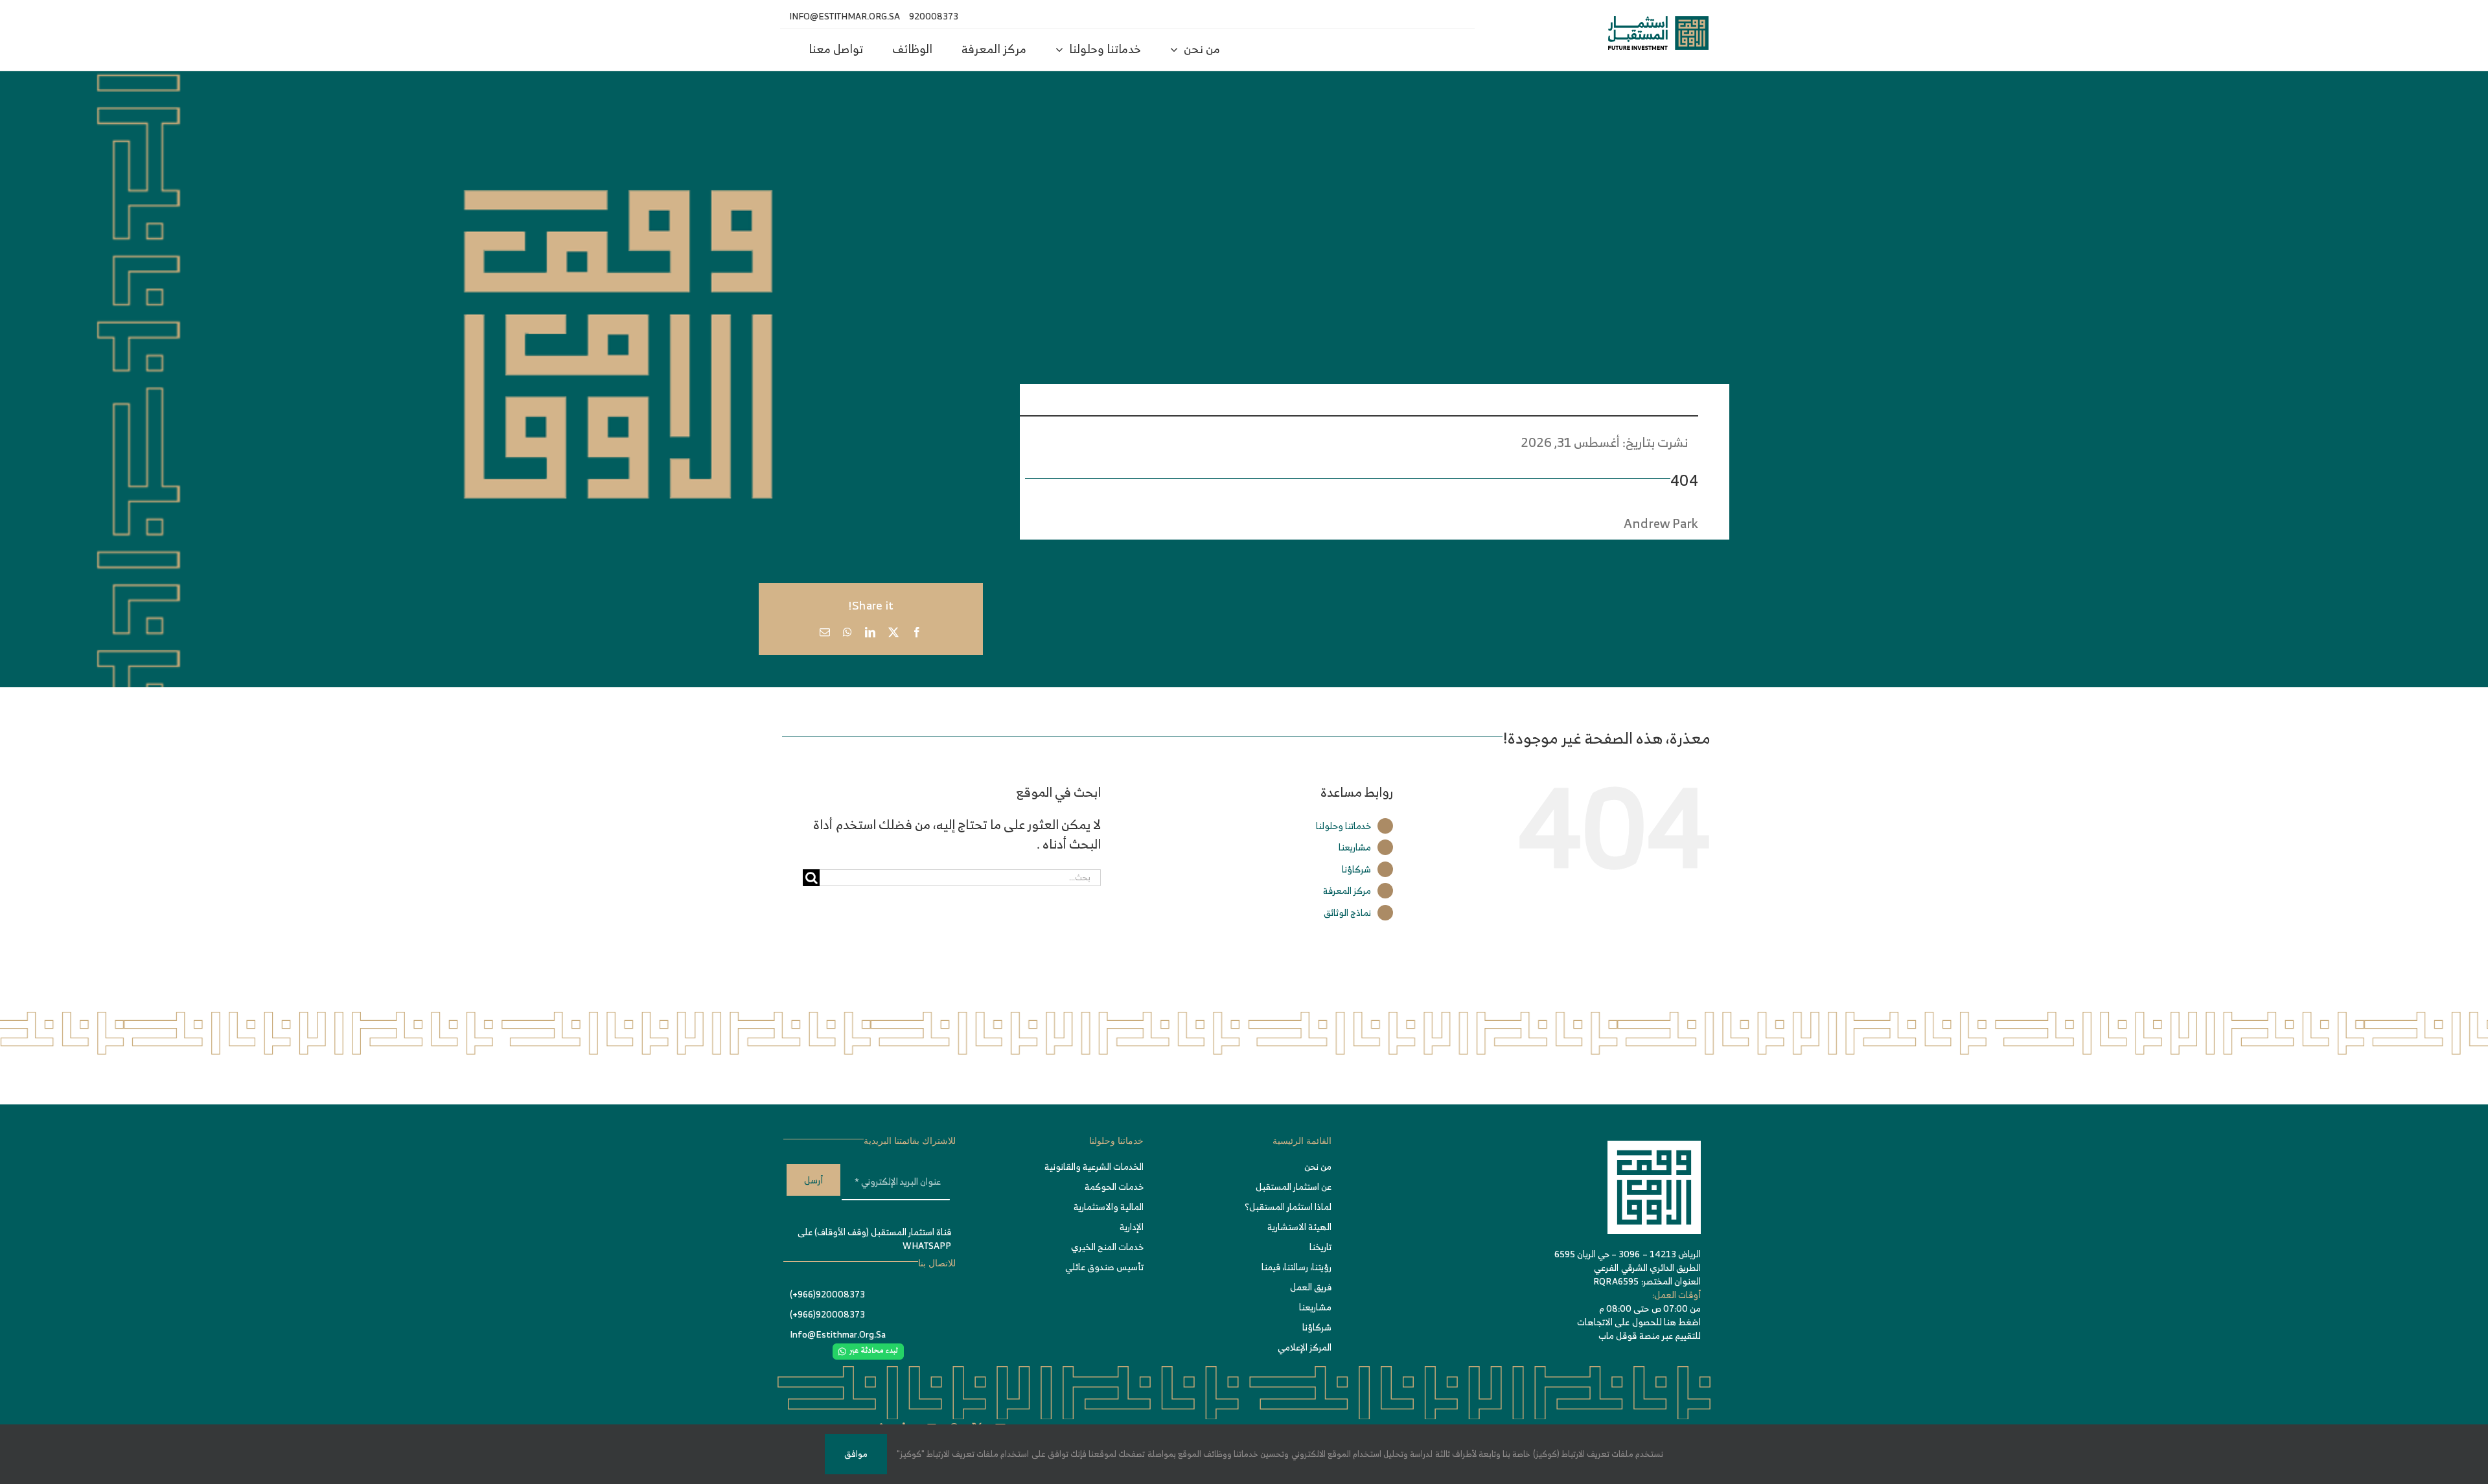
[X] (893, 632)
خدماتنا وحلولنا (1343, 826)
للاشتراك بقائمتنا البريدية (910, 1141)
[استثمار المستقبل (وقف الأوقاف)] (1658, 22)
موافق (856, 1454)
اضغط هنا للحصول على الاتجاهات (1639, 1322)
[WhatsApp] (847, 632)
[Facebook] (917, 632)
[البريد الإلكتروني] (825, 632)
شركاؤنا (1356, 869)
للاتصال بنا (937, 1263)
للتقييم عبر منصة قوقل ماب (1650, 1335)
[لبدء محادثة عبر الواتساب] (868, 1350)
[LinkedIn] (870, 632)
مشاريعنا (1355, 847)
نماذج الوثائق (1347, 912)
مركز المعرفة (1347, 890)
